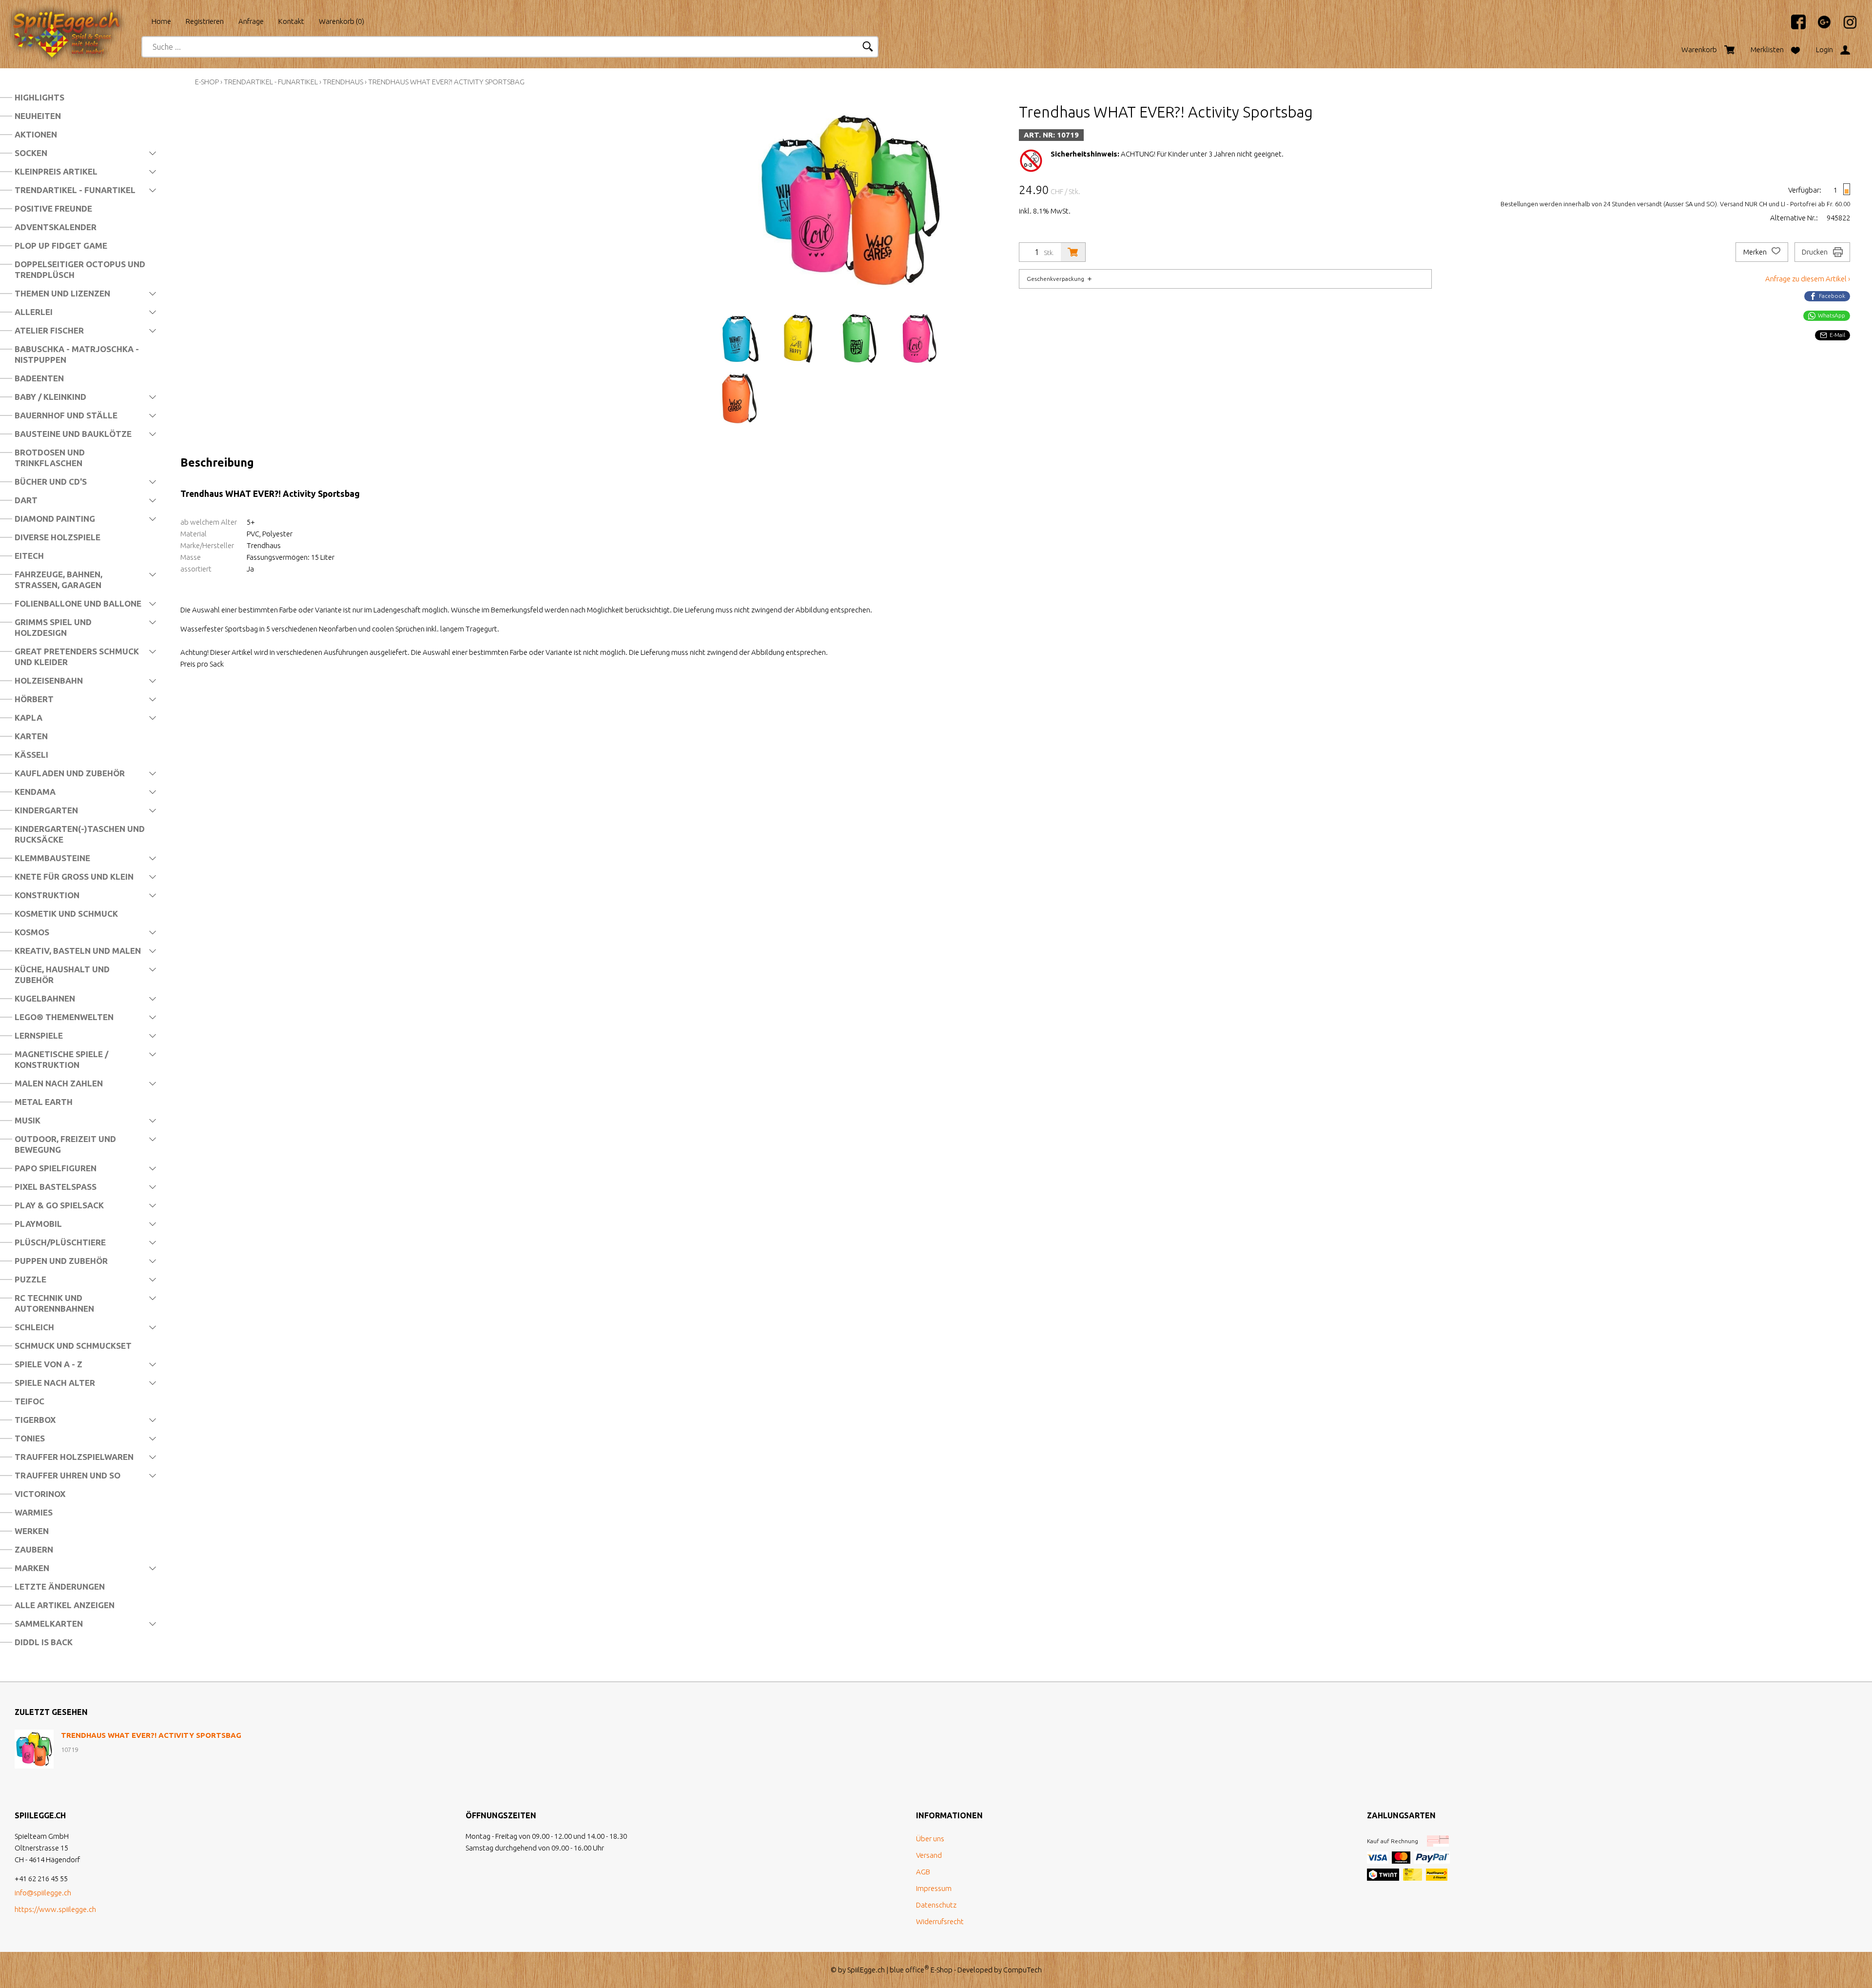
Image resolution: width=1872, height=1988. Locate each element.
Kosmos (32, 932)
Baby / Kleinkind (50, 397)
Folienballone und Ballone (78, 603)
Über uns (930, 1839)
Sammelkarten (49, 1624)
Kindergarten (46, 810)
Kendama (35, 792)
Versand (929, 1855)
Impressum (934, 1888)
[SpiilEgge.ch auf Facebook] (1794, 27)
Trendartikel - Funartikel (75, 190)
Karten (31, 736)
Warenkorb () (341, 21)
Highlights (39, 97)
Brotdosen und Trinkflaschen (50, 458)
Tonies (30, 1438)
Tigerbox (35, 1420)
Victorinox (40, 1494)
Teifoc (29, 1401)
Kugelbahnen (45, 998)
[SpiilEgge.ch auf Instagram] (1845, 27)
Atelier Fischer (49, 330)
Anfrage (251, 21)
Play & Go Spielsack (59, 1205)
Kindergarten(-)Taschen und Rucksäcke (80, 834)
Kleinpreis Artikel (56, 171)
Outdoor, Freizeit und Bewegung (65, 1144)
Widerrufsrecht (940, 1921)
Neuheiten (38, 116)
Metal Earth (44, 1102)
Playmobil (38, 1224)
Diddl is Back (44, 1642)
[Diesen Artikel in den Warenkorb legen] (1073, 252)
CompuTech (1023, 1970)
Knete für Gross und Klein (74, 876)
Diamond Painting (55, 519)
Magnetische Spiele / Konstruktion (61, 1059)
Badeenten (39, 378)
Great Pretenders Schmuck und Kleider (77, 657)
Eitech (29, 556)
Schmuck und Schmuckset (73, 1346)
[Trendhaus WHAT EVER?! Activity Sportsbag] (34, 1749)
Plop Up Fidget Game (61, 246)
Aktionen (36, 134)
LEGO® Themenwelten (64, 1017)
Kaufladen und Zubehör (70, 773)
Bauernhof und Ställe (66, 415)
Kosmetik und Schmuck (66, 914)
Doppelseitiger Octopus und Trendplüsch (80, 269)
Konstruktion (47, 895)
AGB (923, 1872)
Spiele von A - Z (49, 1364)
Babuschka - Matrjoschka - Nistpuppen (77, 354)
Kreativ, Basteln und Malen (78, 951)
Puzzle (30, 1279)
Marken (32, 1568)
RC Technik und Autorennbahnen (54, 1303)
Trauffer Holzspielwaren (74, 1457)
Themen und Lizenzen (62, 293)
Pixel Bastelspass (56, 1187)
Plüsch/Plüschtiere (60, 1242)
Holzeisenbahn (49, 680)
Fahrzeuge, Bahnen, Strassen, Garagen (58, 580)
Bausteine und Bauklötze (73, 434)
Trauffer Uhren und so (68, 1475)
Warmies (34, 1512)
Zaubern (34, 1549)
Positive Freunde (53, 208)
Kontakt (291, 21)
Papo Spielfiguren (56, 1168)
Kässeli (31, 755)
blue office (909, 1970)
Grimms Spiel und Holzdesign (53, 627)
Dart (26, 500)
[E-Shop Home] (76, 18)
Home (161, 21)
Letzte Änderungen (60, 1586)
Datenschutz (936, 1905)
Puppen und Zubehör (61, 1261)
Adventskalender (56, 227)
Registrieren (205, 21)
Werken (32, 1531)
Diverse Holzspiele (58, 537)
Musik (28, 1120)
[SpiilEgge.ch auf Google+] (1819, 27)
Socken (31, 153)
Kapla (29, 718)
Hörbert (34, 699)
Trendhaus (343, 82)
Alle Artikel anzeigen (65, 1605)
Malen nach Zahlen (59, 1083)
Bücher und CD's (51, 482)
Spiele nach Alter (55, 1383)
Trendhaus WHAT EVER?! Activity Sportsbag (446, 82)
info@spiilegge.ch (43, 1893)
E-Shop (207, 82)
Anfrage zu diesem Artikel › (1808, 279)
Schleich (34, 1327)
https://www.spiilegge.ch (55, 1909)
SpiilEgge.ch (866, 1970)
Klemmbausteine (52, 858)
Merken (1756, 252)
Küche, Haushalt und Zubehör (62, 974)
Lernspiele (39, 1035)
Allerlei (34, 312)
